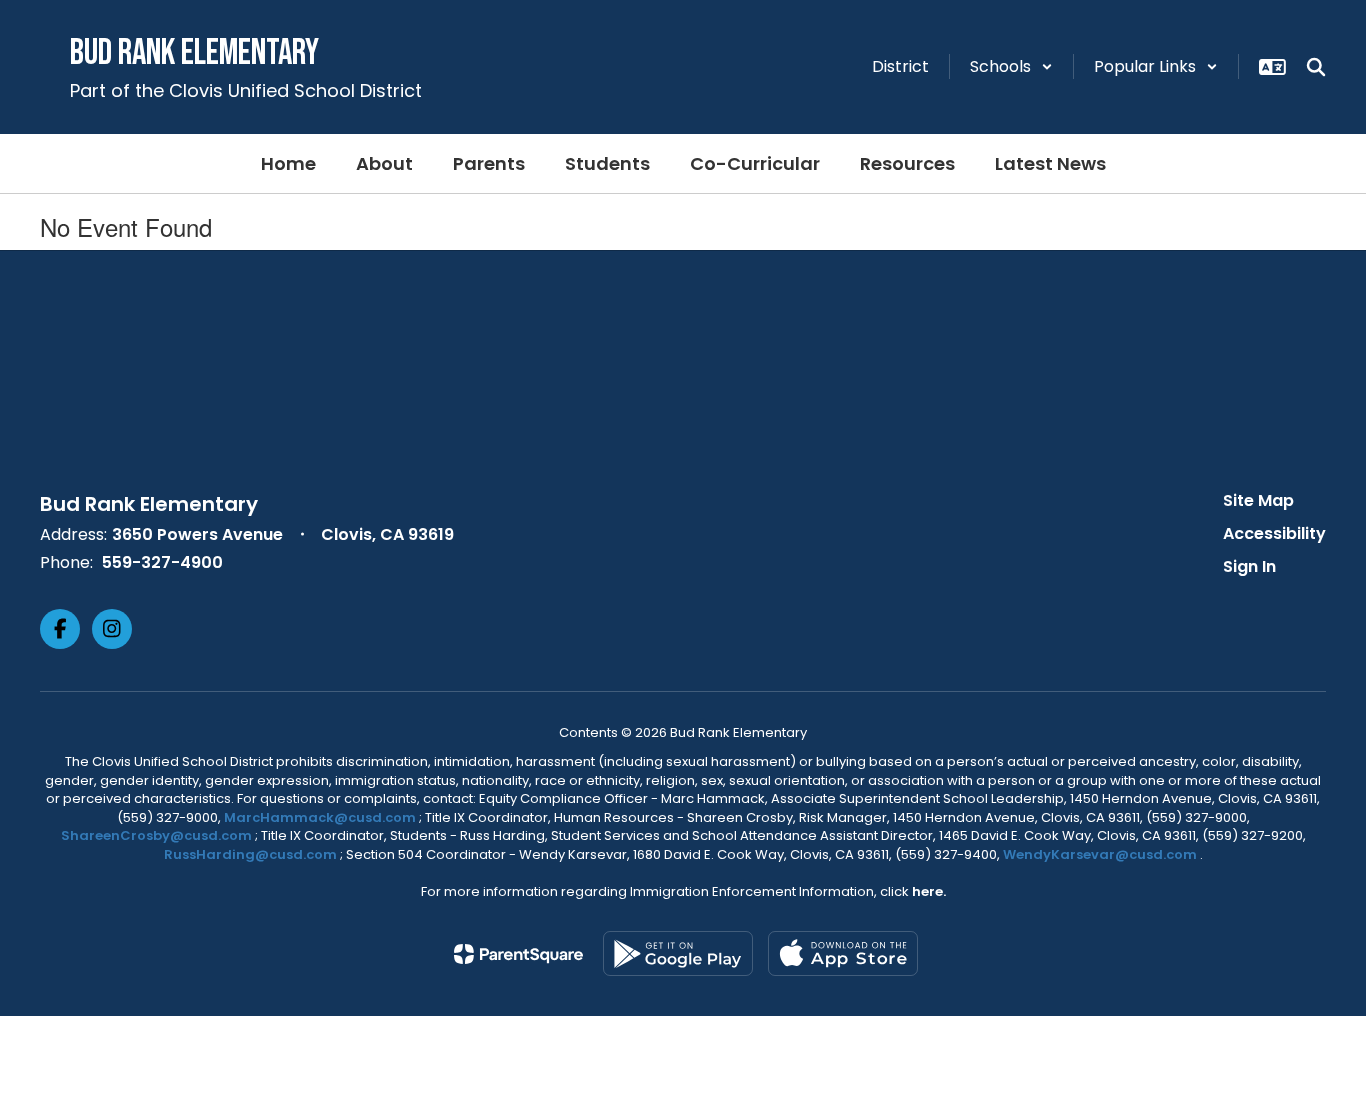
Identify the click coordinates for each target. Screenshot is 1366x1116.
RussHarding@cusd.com (250, 854)
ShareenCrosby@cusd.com (156, 835)
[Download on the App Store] (843, 953)
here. (929, 891)
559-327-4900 (162, 562)
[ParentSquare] (518, 954)
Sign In (1249, 566)
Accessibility (1274, 533)
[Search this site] (1316, 67)
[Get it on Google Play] (678, 953)
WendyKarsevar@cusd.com (1101, 854)
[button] (1011, 66)
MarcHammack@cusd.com (320, 817)
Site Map (1258, 500)
